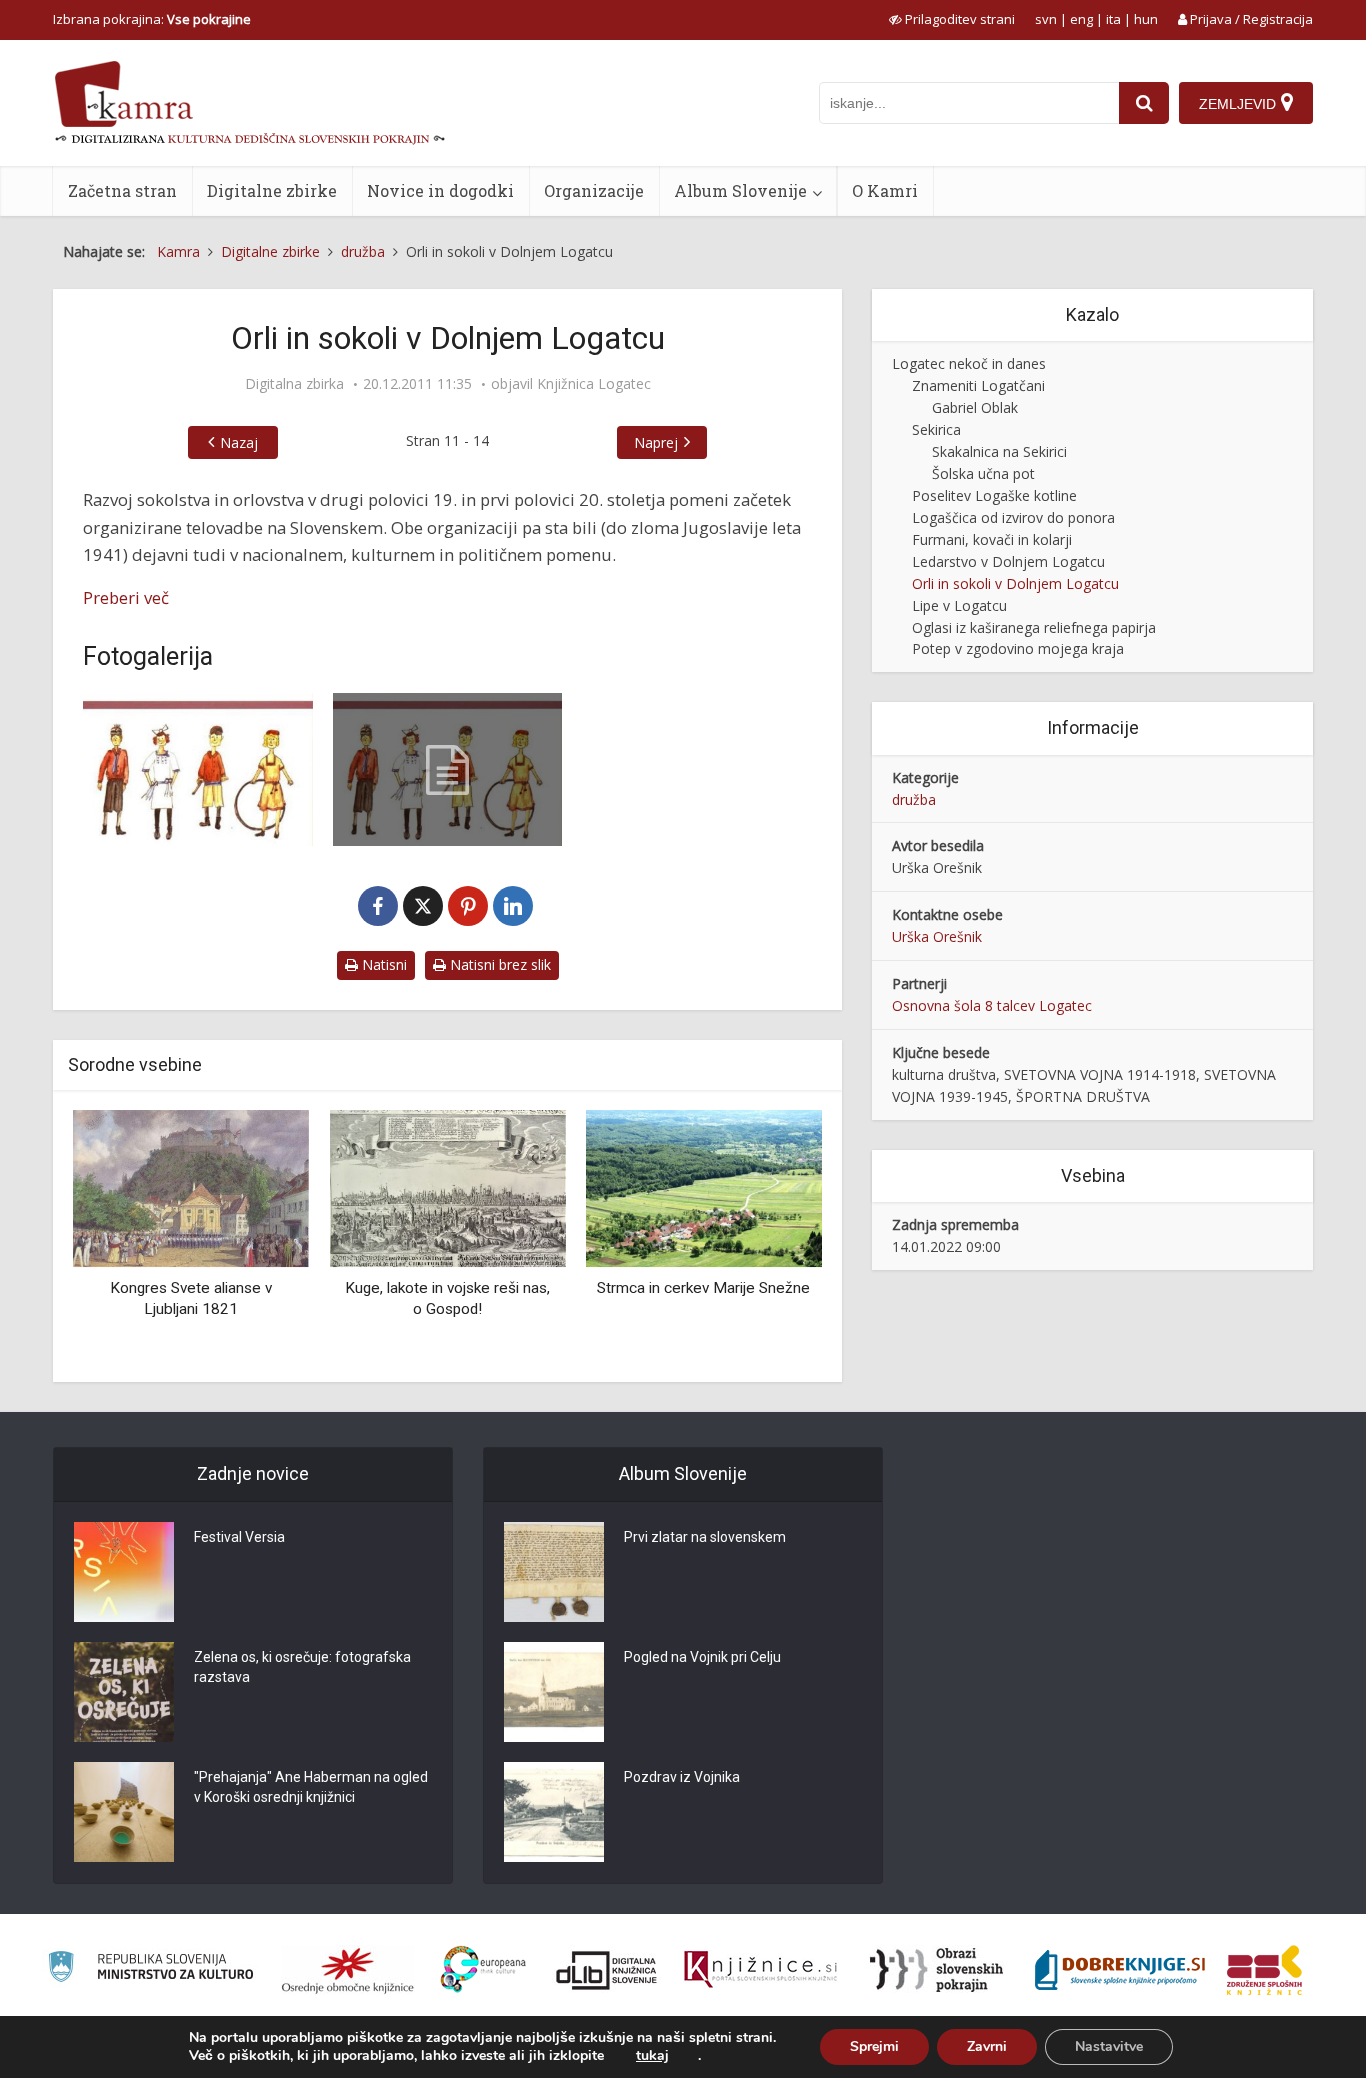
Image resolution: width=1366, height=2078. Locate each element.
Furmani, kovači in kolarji (992, 539)
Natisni (382, 964)
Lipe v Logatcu (959, 605)
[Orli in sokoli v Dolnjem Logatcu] (198, 769)
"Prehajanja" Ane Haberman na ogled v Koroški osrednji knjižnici (311, 1787)
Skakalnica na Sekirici (999, 451)
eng (1081, 19)
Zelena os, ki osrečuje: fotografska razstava (302, 1667)
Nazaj (239, 442)
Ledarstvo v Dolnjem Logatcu (1008, 561)
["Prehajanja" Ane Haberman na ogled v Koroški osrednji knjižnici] (124, 1812)
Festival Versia (239, 1537)
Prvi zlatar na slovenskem (705, 1537)
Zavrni (987, 2046)
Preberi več (126, 597)
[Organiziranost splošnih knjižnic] (348, 1970)
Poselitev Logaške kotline (994, 495)
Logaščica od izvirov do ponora (1013, 517)
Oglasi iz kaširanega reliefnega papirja (1034, 627)
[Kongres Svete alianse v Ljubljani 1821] (191, 1187)
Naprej (656, 442)
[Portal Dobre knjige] (1120, 1970)
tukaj (652, 2056)
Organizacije (594, 190)
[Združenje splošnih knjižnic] (1264, 1970)
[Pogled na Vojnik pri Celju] (554, 1692)
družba (914, 799)
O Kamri (885, 190)
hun (1146, 19)
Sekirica (936, 429)
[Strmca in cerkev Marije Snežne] (704, 1187)
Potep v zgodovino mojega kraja (1018, 648)
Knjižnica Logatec (594, 384)
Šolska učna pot (983, 473)
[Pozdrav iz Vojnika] (554, 1812)
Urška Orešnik (937, 936)
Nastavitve (1109, 2046)
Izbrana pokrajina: (152, 19)
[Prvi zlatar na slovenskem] (554, 1572)
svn (1046, 19)
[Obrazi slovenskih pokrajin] (936, 1970)
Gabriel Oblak (975, 407)
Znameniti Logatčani (978, 385)
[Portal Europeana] (483, 1969)
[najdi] (1144, 103)
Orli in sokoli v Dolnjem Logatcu (1015, 583)
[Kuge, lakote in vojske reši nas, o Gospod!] (447, 1187)
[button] (772, 1239)
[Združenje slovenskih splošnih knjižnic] (760, 1970)
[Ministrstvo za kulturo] (150, 1969)
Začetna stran (122, 190)
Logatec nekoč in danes (969, 363)
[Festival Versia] (124, 1572)
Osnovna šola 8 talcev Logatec (992, 1005)
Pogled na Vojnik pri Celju (702, 1657)
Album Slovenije (740, 190)
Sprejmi (874, 2046)
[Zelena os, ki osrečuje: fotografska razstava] (124, 1692)
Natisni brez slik (498, 964)
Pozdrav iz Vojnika (682, 1777)
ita (1113, 19)
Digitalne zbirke (272, 190)
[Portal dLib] (607, 1970)
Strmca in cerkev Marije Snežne (703, 1288)
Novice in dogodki (440, 190)
